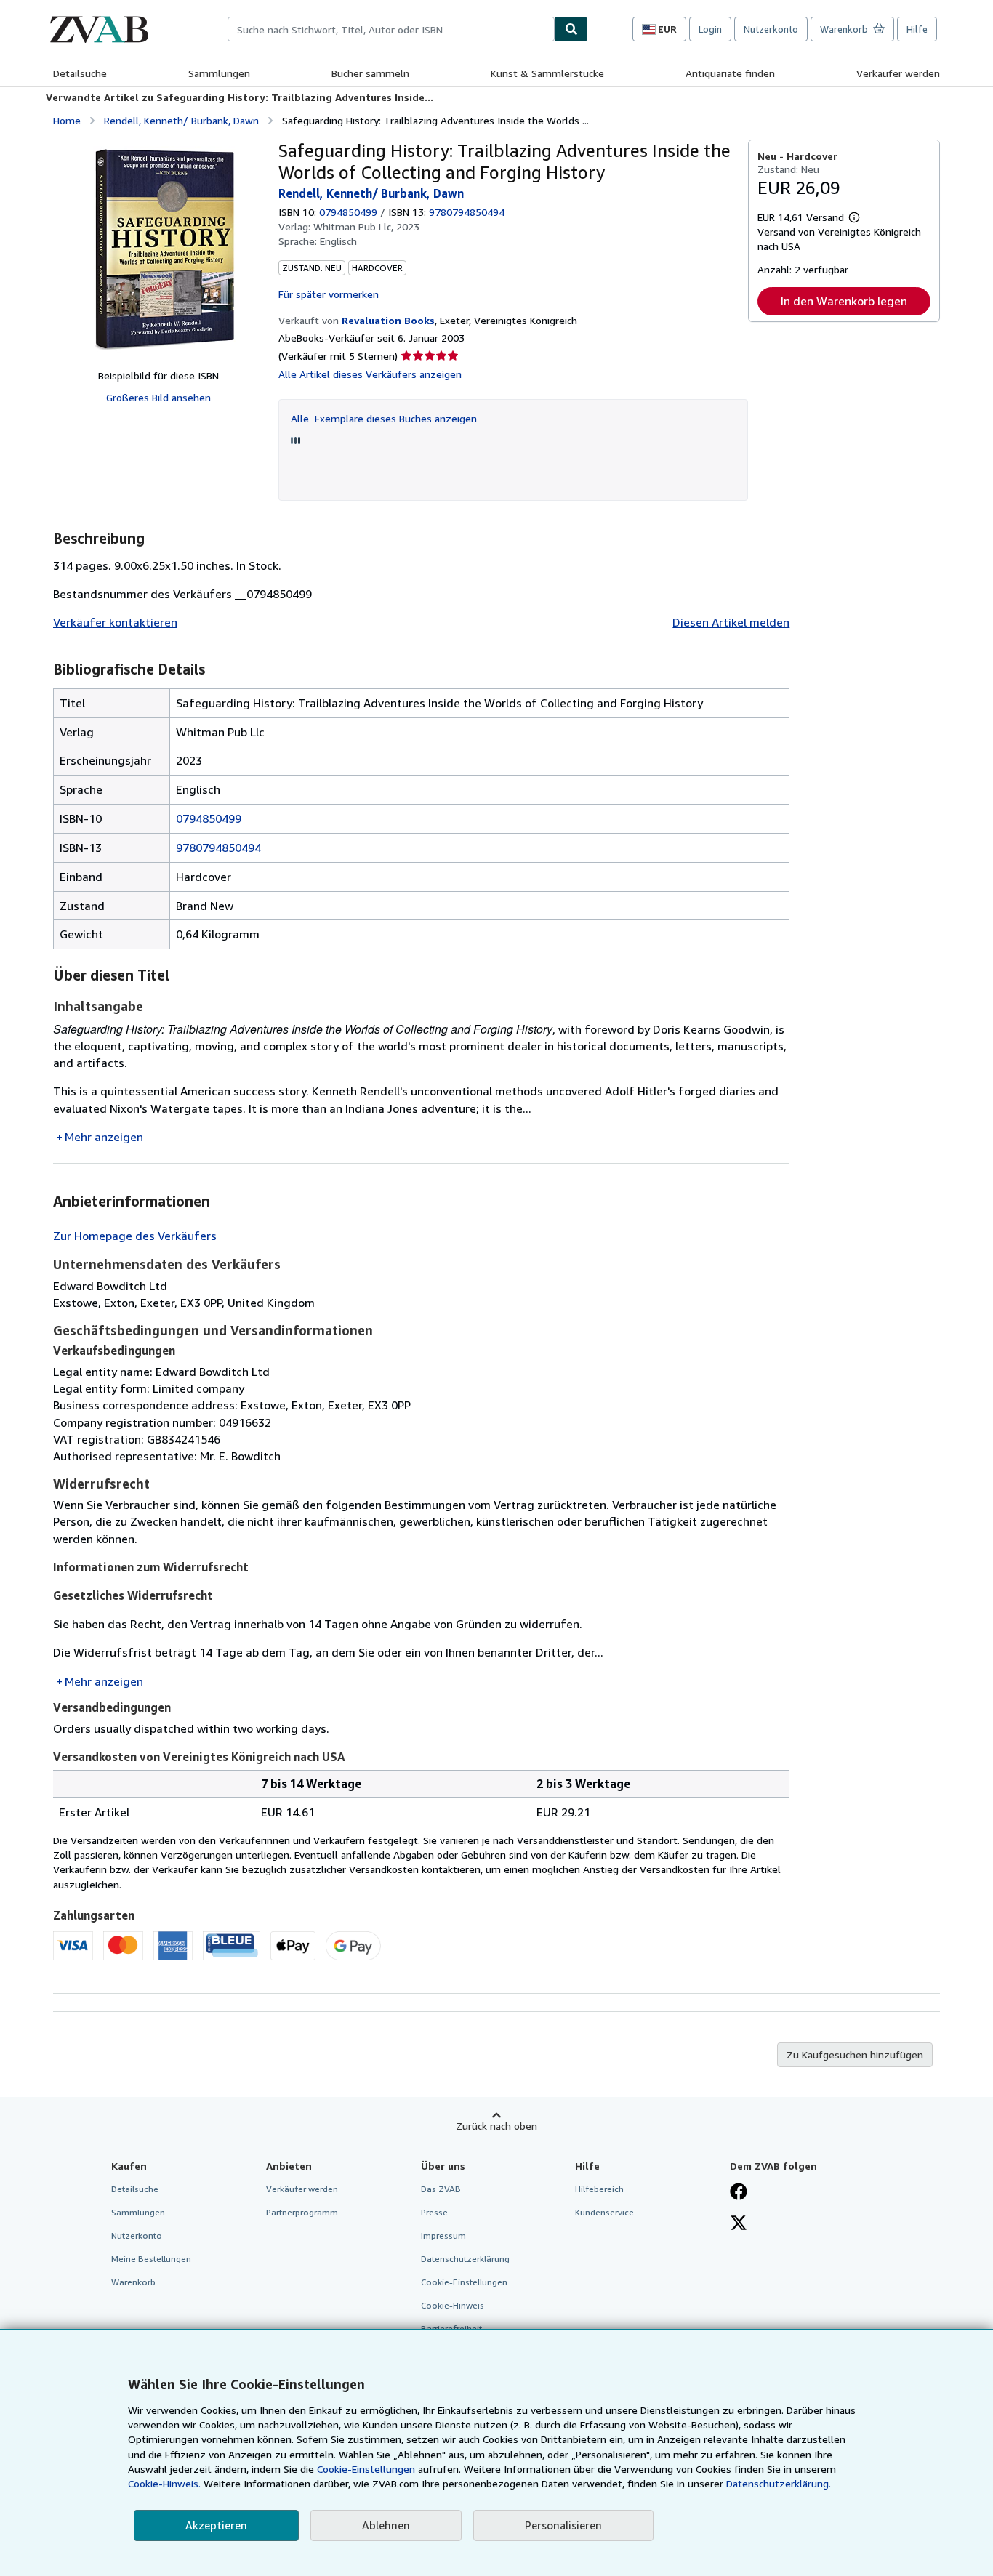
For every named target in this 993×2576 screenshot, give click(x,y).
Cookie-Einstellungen (366, 2469)
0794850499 (348, 212)
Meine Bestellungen (151, 2259)
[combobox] (391, 29)
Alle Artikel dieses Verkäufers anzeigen (370, 374)
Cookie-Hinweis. (164, 2483)
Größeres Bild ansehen (158, 397)
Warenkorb (133, 2282)
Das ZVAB (441, 2189)
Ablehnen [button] (386, 2525)
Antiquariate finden (730, 73)
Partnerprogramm (302, 2212)
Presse (434, 2212)
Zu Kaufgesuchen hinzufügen (855, 2054)
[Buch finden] (571, 29)
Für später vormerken (329, 294)
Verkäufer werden (898, 73)
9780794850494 (218, 848)
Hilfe (917, 29)
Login (710, 29)
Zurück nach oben (496, 2126)
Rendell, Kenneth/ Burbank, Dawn (181, 120)
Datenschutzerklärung (465, 2259)
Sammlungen (219, 73)
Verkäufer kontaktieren (115, 622)
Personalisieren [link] (563, 2525)
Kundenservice (604, 2212)
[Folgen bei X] (739, 2224)
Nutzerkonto (771, 29)
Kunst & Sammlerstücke (547, 73)
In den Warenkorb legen (844, 301)
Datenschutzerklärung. (779, 2483)
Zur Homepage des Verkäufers (135, 1236)
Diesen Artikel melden (731, 622)
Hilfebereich (599, 2189)
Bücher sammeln (370, 73)
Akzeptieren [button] (216, 2525)
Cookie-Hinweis (453, 2305)
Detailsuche (80, 73)
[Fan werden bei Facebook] (739, 2193)
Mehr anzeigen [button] (104, 1137)
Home (67, 120)
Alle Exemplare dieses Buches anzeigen (384, 418)
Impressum (443, 2235)
